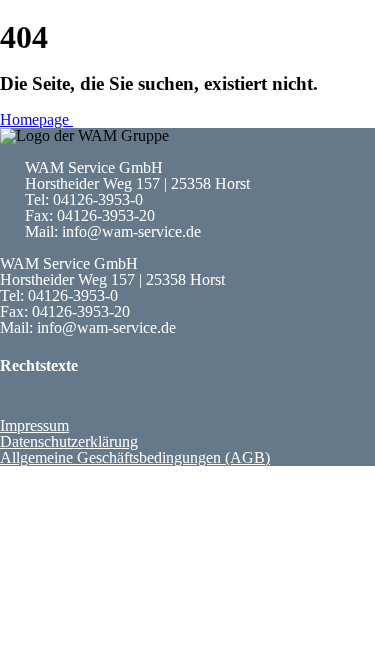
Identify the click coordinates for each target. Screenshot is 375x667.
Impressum (34, 425)
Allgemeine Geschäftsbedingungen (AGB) (135, 457)
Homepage (36, 119)
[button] (175, 398)
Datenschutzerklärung (69, 441)
